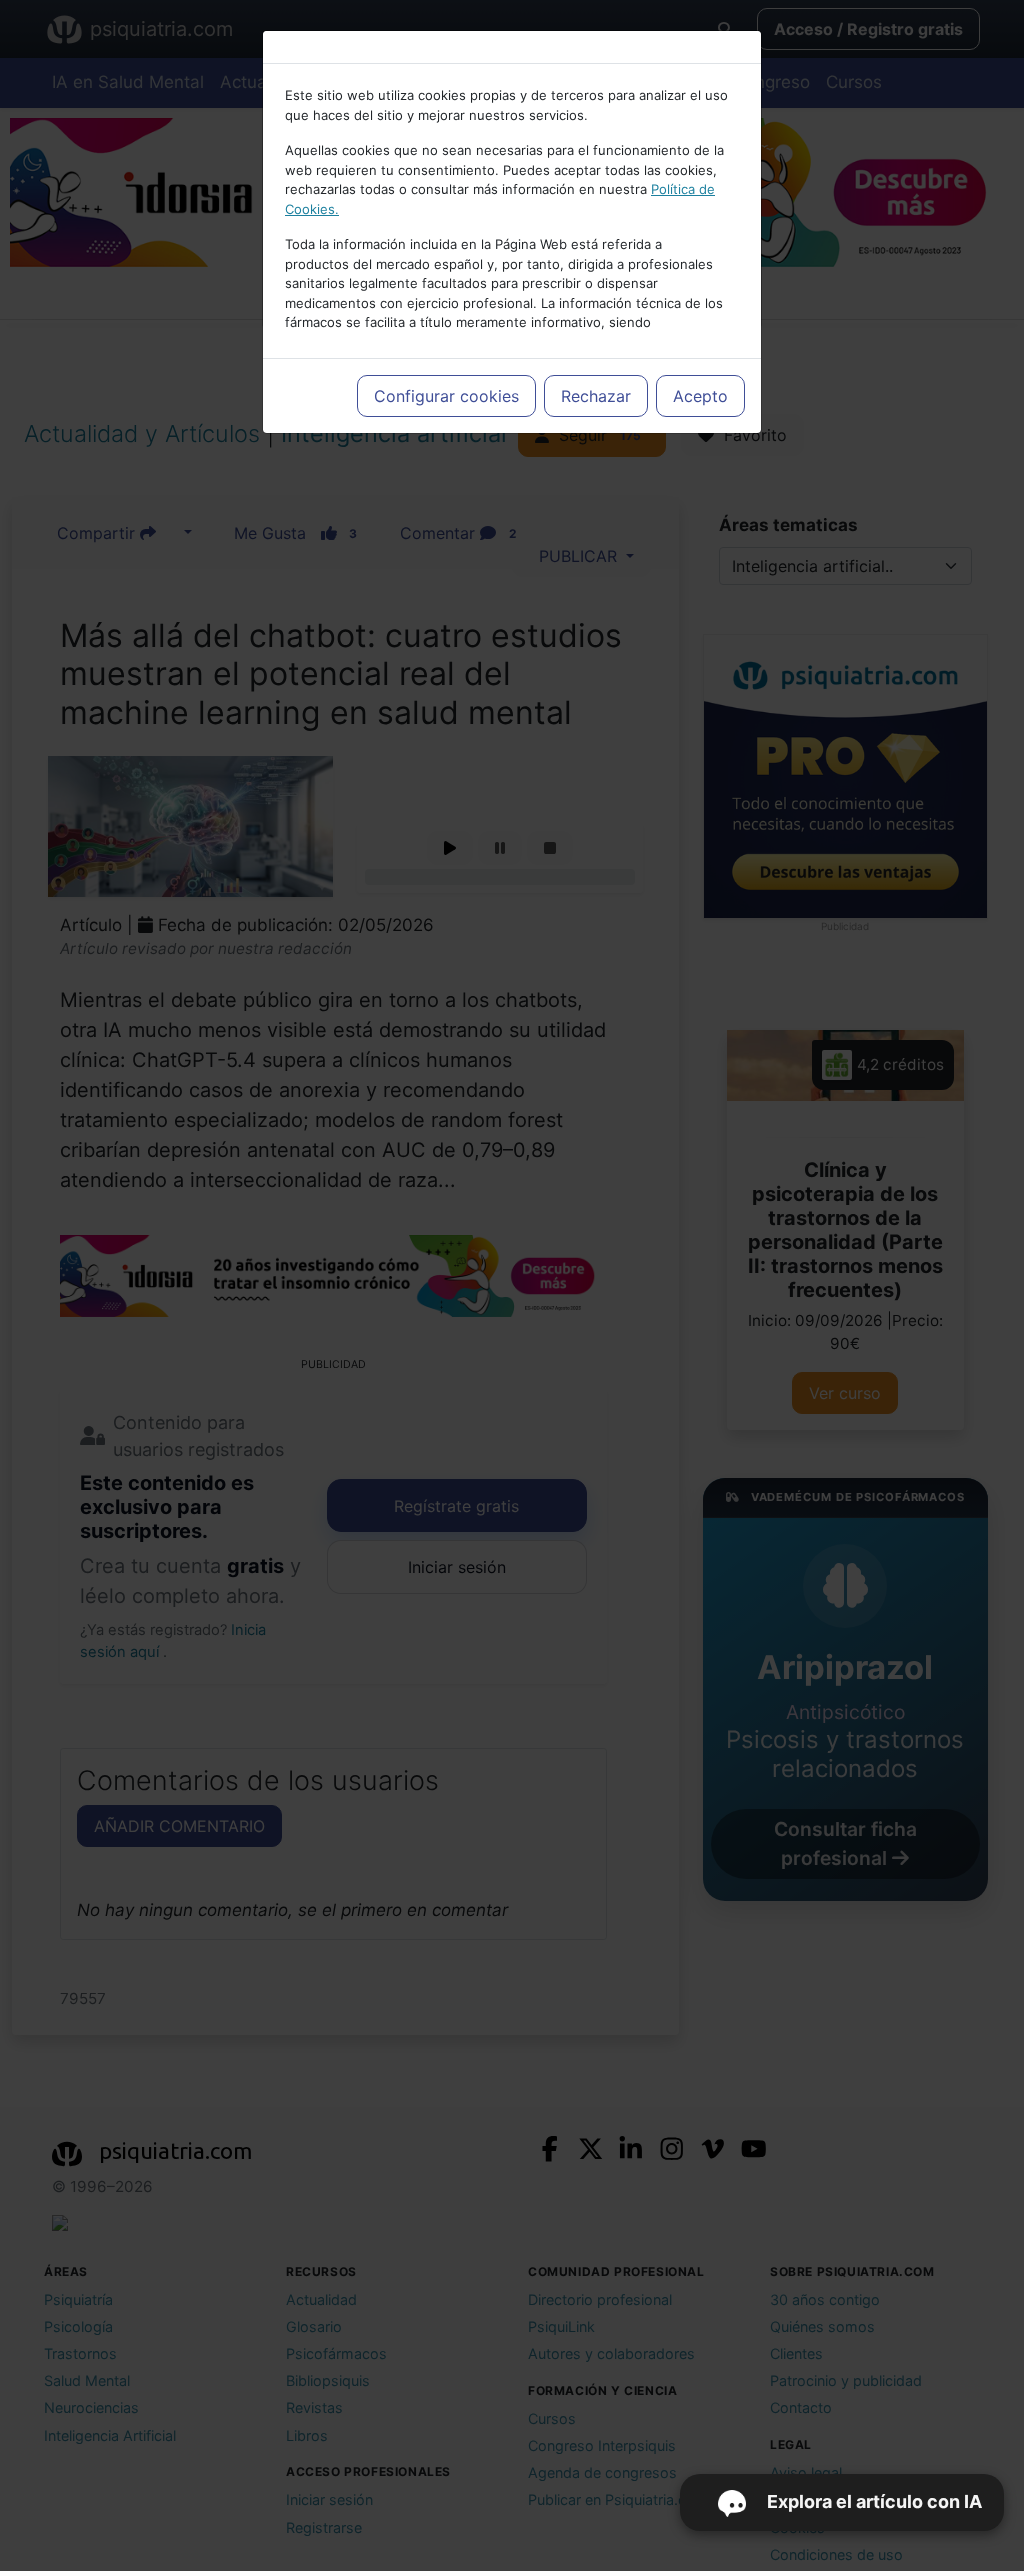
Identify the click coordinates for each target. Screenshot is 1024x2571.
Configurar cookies (446, 396)
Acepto (700, 396)
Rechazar (596, 396)
